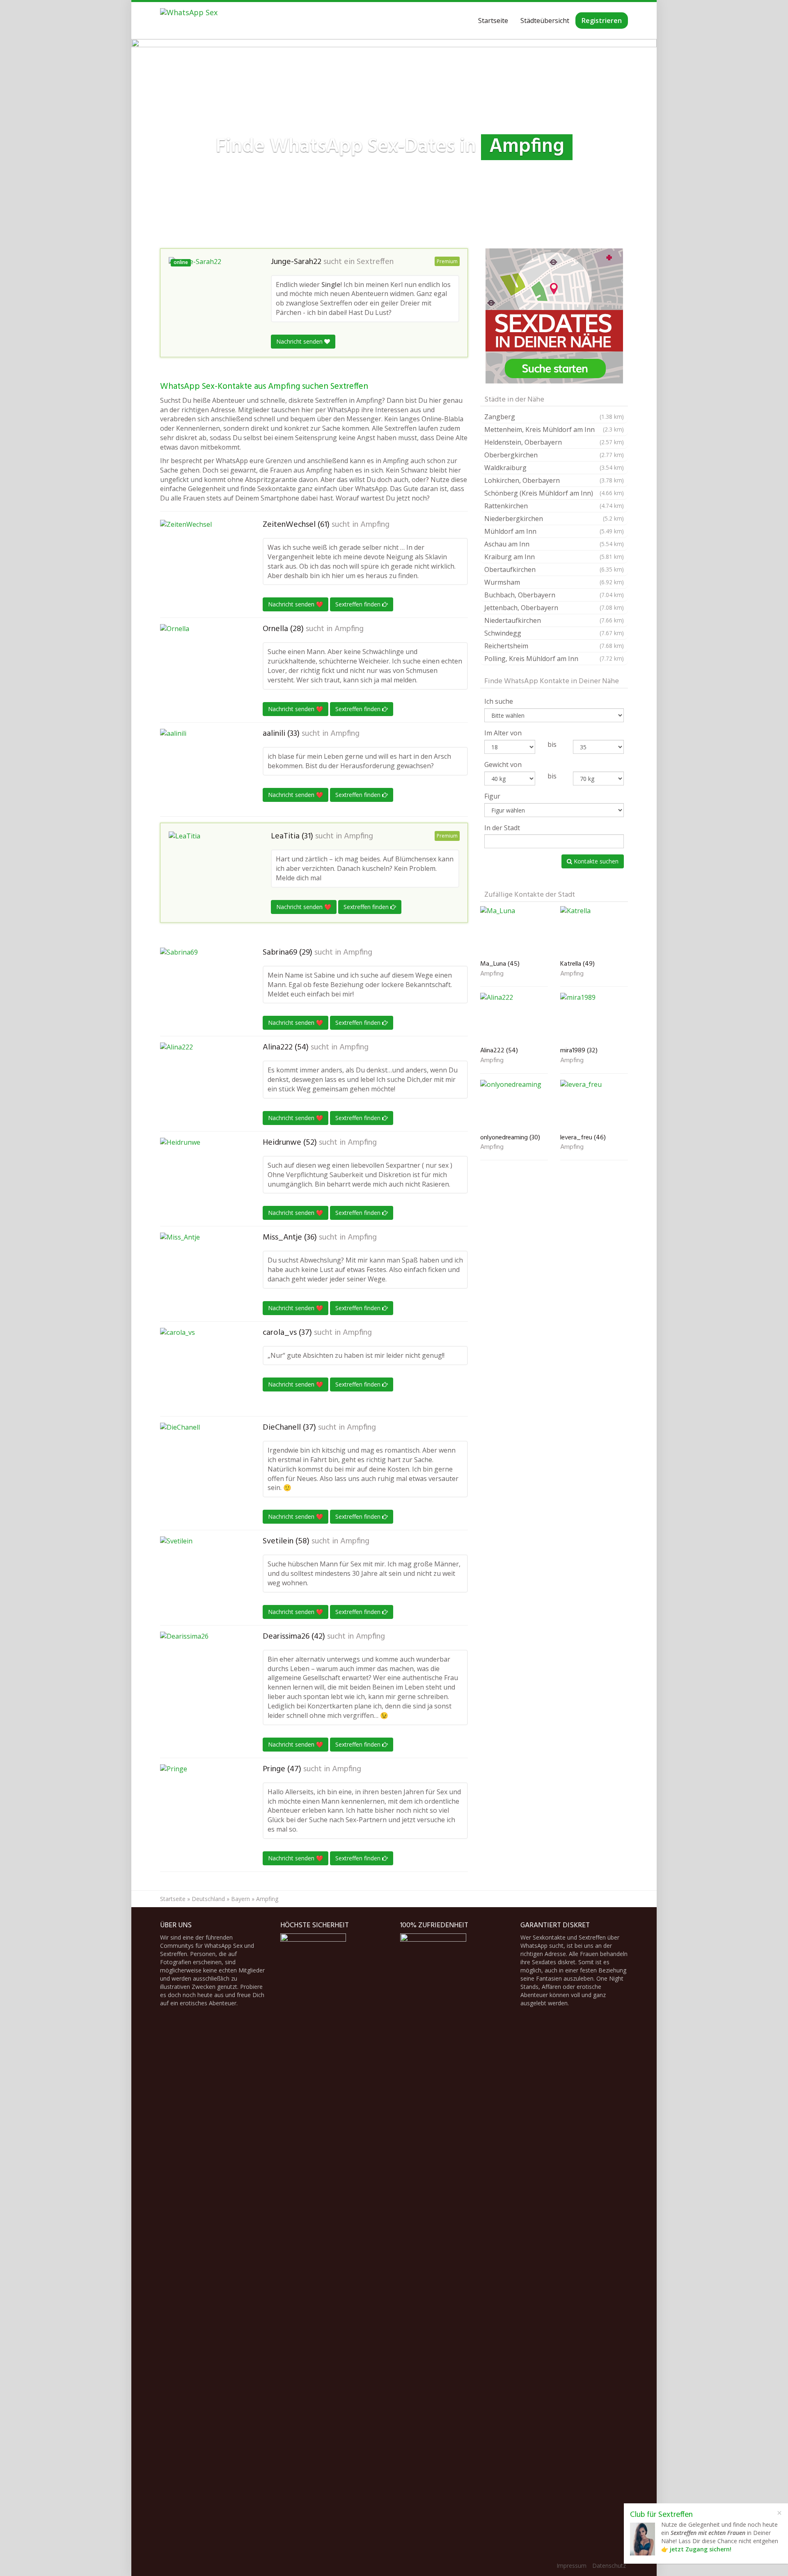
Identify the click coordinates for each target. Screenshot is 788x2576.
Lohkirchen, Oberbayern (554, 480)
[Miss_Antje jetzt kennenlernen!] (201, 1274)
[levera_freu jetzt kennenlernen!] (594, 1105)
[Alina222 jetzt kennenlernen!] (201, 1084)
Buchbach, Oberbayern (554, 595)
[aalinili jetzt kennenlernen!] (201, 770)
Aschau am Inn (554, 544)
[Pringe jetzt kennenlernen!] (201, 1805)
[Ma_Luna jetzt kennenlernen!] (514, 931)
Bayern (241, 1899)
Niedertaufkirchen (554, 620)
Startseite (493, 21)
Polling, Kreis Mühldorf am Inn (554, 659)
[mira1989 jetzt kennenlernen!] (594, 1018)
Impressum (572, 2566)
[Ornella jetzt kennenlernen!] (201, 660)
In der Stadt (502, 828)
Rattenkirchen (554, 506)
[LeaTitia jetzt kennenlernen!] (210, 872)
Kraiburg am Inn (554, 557)
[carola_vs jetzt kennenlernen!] (201, 1369)
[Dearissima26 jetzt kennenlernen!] (201, 1673)
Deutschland (208, 1899)
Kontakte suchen (595, 861)
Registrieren (602, 21)
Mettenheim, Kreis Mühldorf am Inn (554, 429)
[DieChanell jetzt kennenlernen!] (201, 1464)
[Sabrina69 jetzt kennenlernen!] (201, 989)
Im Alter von (503, 733)
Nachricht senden (300, 341)
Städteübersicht (545, 21)
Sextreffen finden (359, 604)
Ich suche (499, 701)
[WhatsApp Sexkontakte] (189, 21)
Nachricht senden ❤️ (295, 604)
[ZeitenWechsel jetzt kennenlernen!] (201, 553)
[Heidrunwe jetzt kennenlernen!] (201, 1179)
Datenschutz (609, 2566)
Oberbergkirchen (554, 455)
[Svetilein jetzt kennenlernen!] (201, 1577)
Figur (492, 796)
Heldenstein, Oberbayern (554, 442)
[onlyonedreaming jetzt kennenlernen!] (514, 1105)
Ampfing (375, 525)
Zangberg (554, 417)
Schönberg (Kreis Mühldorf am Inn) (554, 493)
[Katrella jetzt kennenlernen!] (594, 931)
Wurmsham (554, 582)
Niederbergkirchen (554, 519)
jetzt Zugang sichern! (701, 2549)
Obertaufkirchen (554, 569)
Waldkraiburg (554, 468)
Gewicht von (503, 765)
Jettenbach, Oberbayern (554, 608)
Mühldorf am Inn (554, 531)
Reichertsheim (554, 646)
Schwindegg (554, 633)
